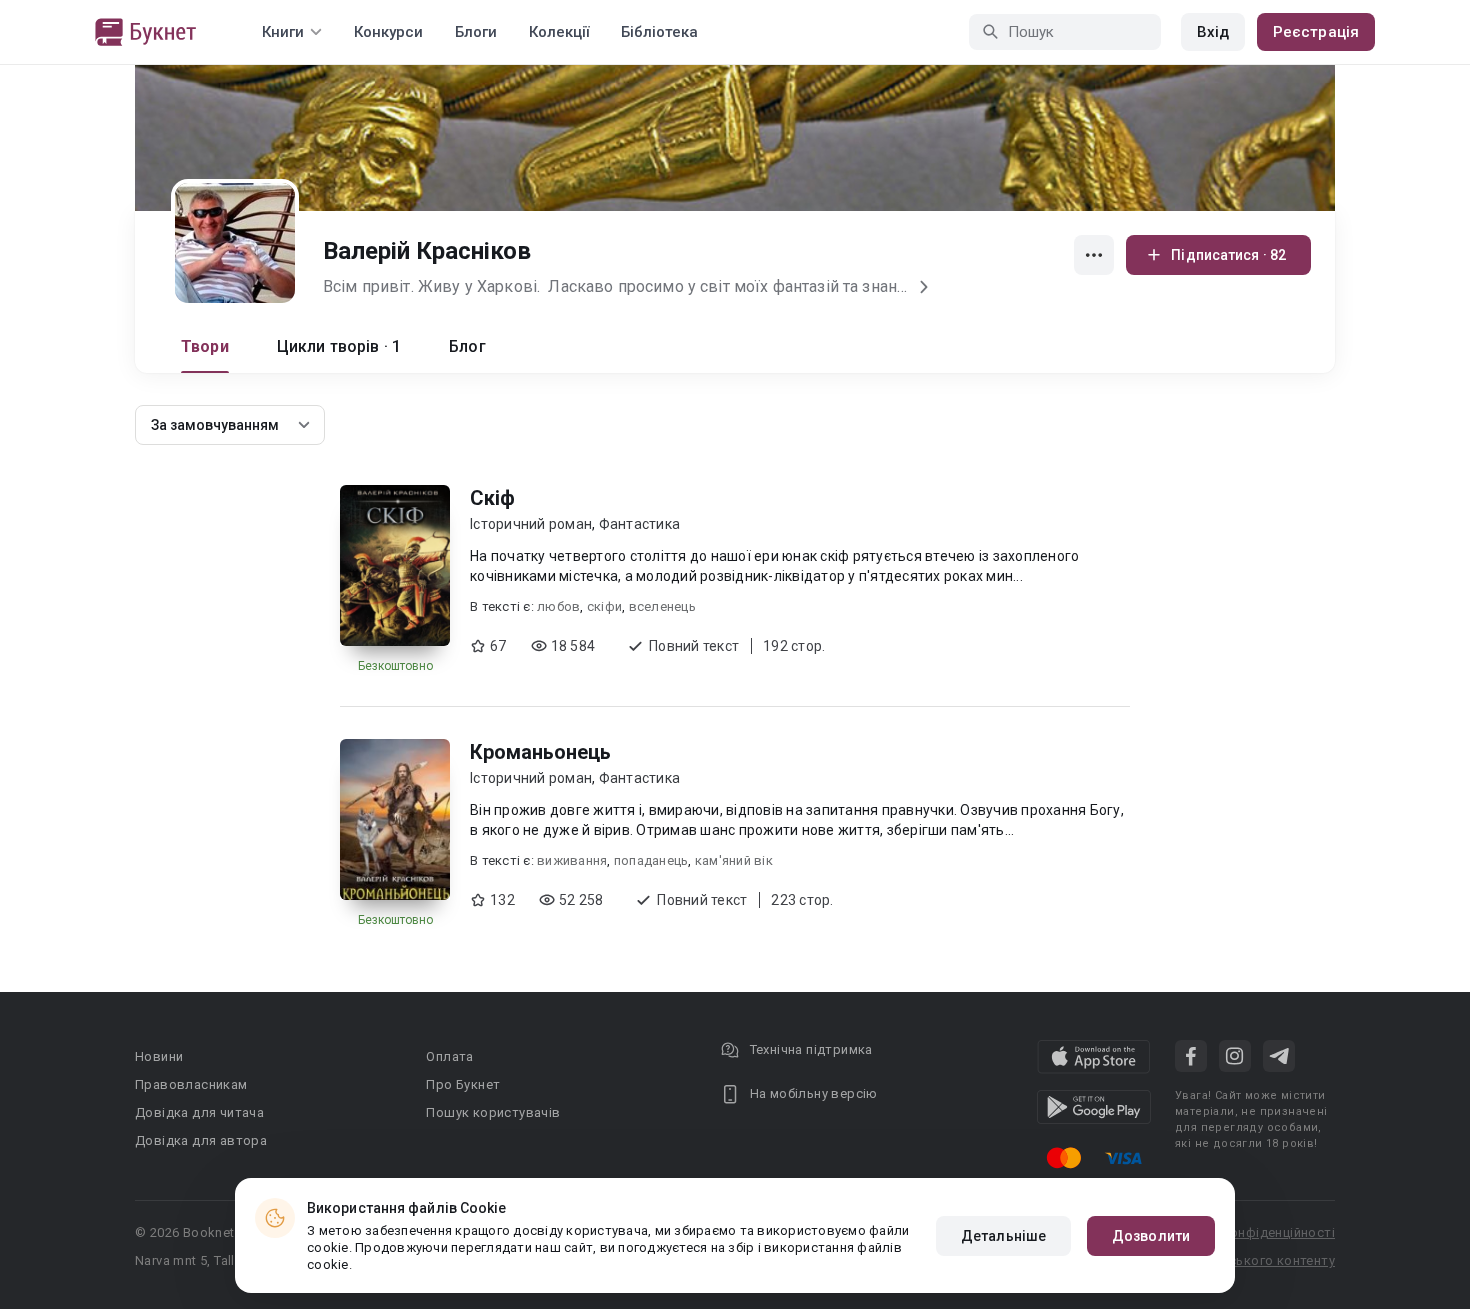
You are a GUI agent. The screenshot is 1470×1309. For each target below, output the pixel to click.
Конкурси (388, 32)
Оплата (449, 1056)
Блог (467, 346)
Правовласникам (191, 1084)
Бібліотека (659, 32)
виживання (572, 860)
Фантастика (640, 524)
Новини (159, 1056)
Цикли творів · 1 (339, 346)
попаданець (651, 860)
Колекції (559, 32)
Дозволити (1151, 1236)
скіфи (604, 606)
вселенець (662, 606)
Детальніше (1003, 1236)
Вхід (1213, 32)
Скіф (492, 498)
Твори (205, 346)
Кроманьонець (540, 752)
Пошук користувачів (493, 1112)
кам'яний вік (734, 860)
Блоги (476, 32)
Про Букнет (463, 1084)
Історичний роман (531, 524)
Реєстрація (1316, 32)
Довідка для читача (199, 1112)
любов (558, 606)
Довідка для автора (201, 1140)
